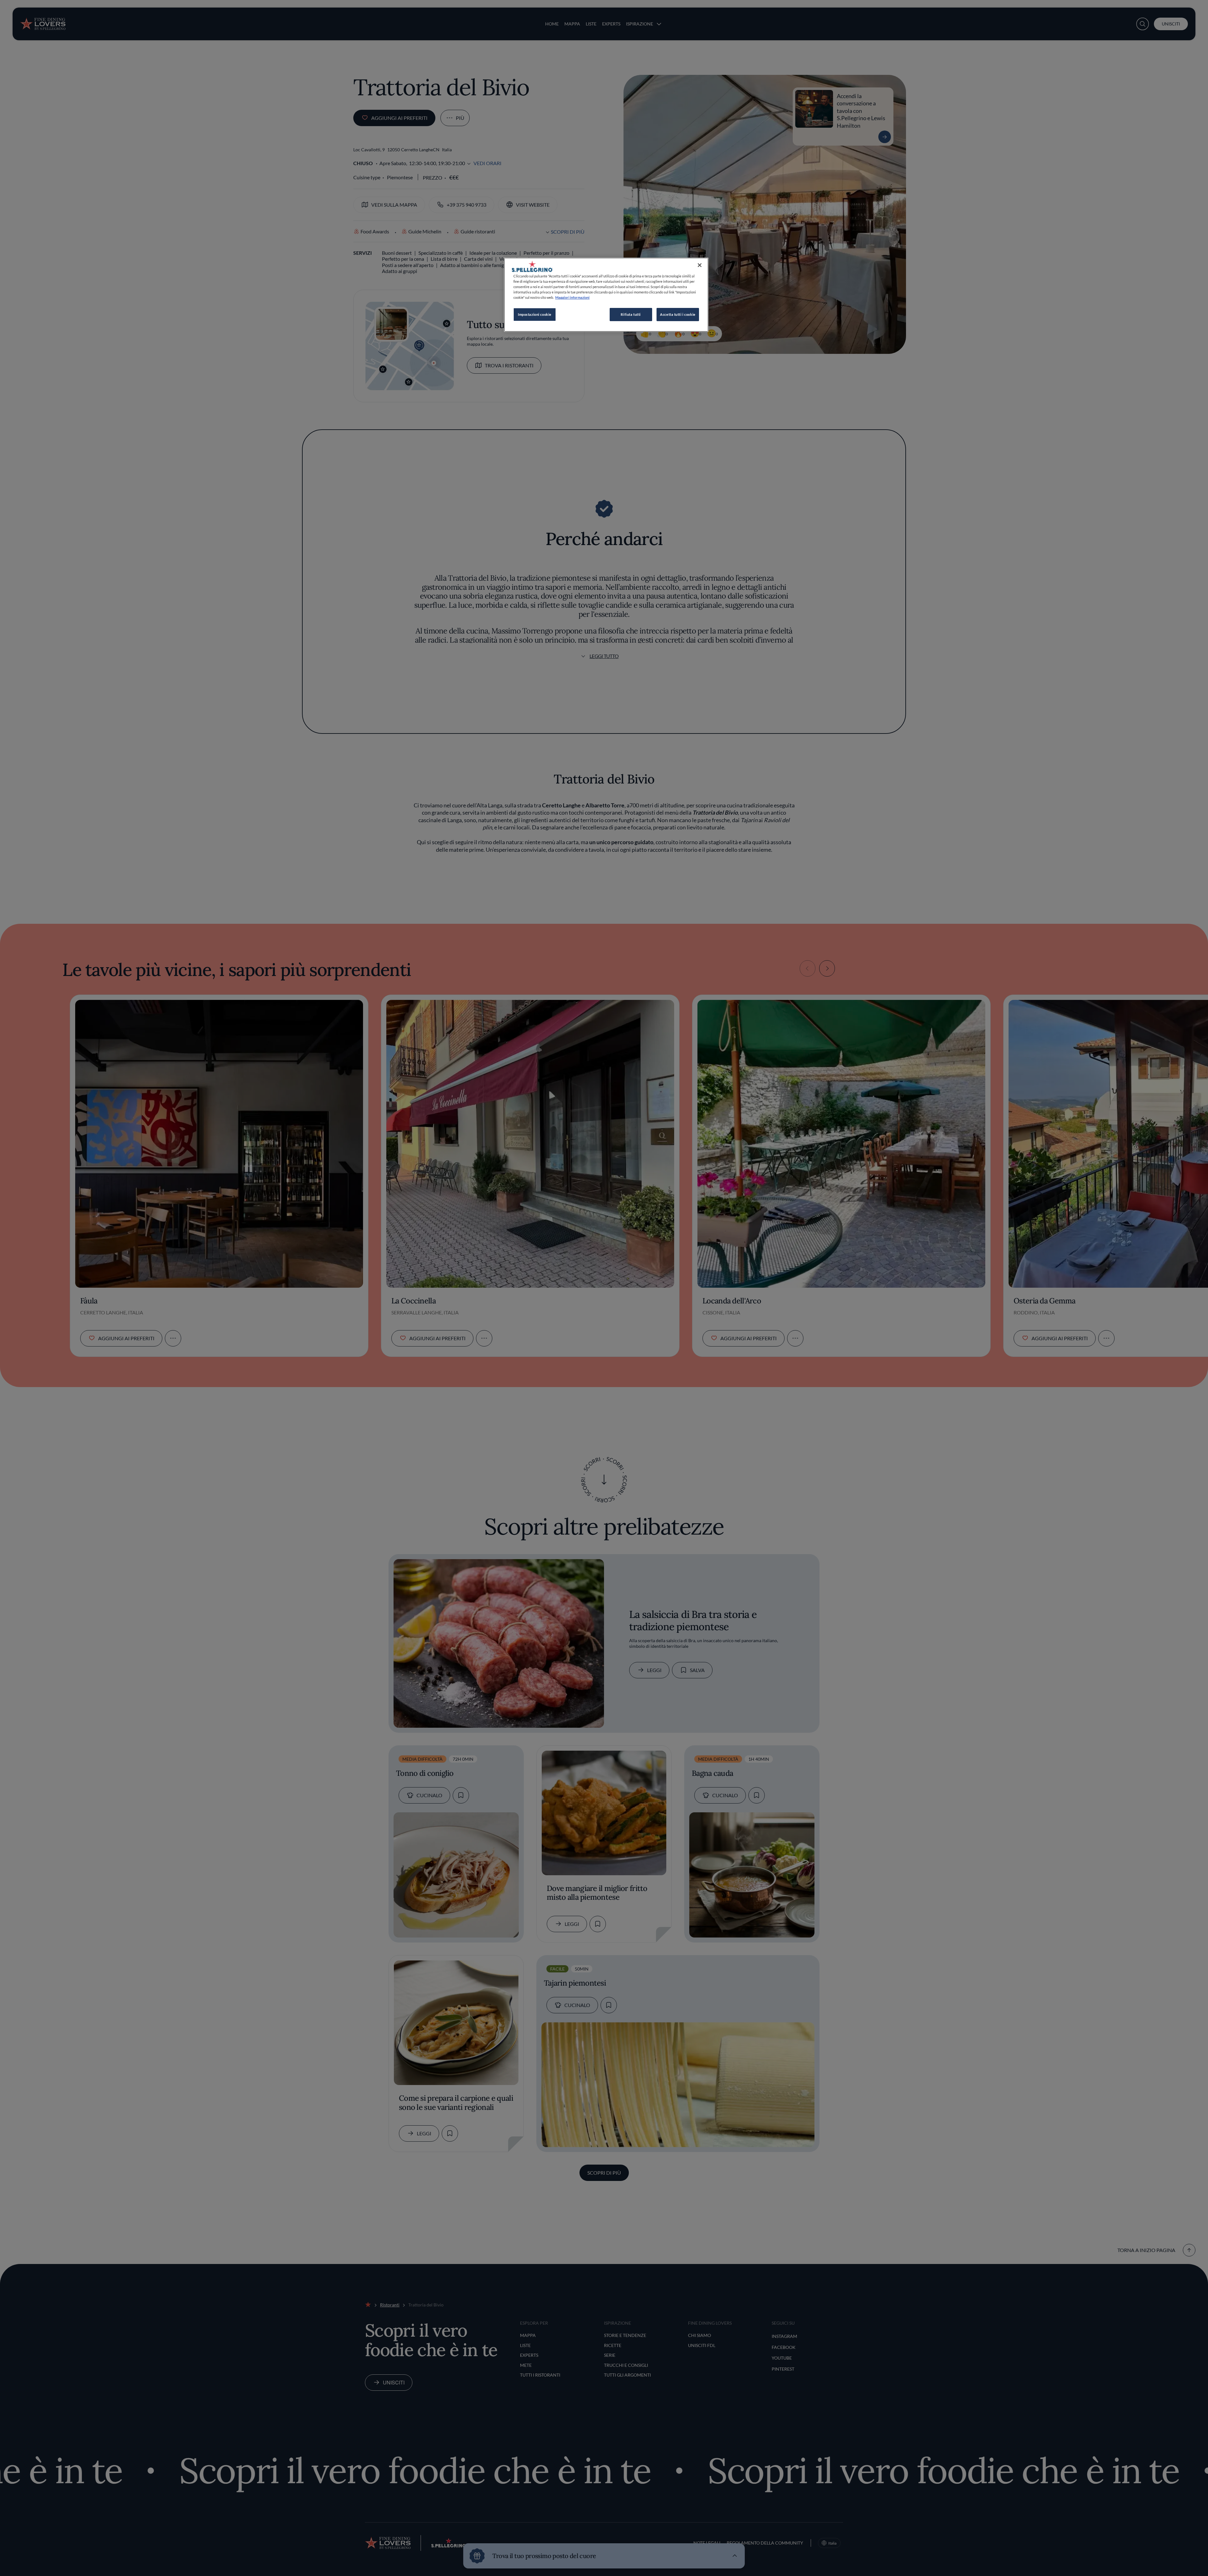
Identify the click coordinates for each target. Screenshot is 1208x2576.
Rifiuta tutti (631, 314)
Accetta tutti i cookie (678, 314)
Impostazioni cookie (535, 314)
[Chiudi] (700, 265)
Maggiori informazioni (572, 297)
